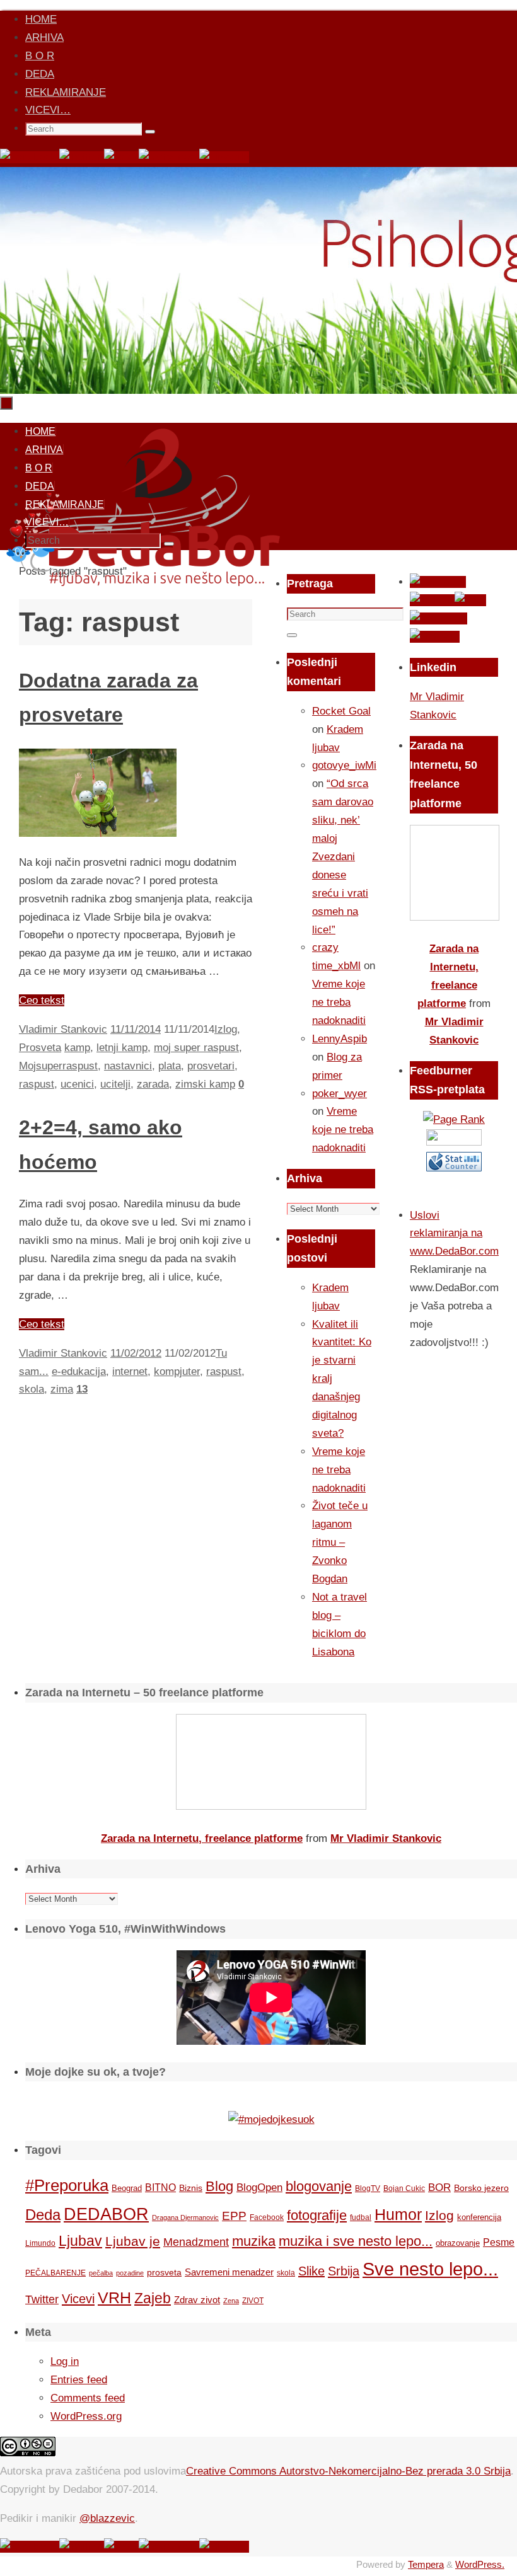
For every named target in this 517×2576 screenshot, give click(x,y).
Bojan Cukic (404, 2188)
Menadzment (196, 2242)
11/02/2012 (136, 1353)
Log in (65, 2361)
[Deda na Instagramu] (169, 157)
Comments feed (88, 2398)
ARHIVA (44, 37)
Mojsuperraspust (58, 1066)
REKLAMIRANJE (66, 92)
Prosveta (40, 1048)
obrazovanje (458, 2243)
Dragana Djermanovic (185, 2217)
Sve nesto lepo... (430, 2269)
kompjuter (177, 1371)
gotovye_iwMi (344, 765)
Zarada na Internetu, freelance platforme (202, 1838)
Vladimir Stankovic (63, 1029)
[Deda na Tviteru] (82, 157)
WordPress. (480, 2564)
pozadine (130, 2273)
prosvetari (211, 1066)
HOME (41, 19)
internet (130, 1371)
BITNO (160, 2188)
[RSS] (121, 157)
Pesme (499, 2242)
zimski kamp (205, 1084)
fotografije (317, 2215)
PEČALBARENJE (55, 2273)
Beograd (127, 2188)
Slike (311, 2271)
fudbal (361, 2217)
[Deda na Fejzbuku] (30, 157)
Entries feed (79, 2380)
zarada (153, 1084)
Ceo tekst (42, 1000)
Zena (231, 2301)
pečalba (101, 2273)
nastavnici (128, 1066)
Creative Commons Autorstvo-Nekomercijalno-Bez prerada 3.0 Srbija (348, 2471)
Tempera (426, 2564)
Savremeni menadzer (229, 2272)
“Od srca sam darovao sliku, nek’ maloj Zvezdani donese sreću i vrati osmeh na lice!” (343, 856)
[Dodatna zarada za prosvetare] (98, 833)
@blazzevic (107, 2518)
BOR (439, 2187)
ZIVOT (253, 2300)
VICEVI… (48, 110)
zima (62, 1389)
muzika (254, 2241)
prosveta (164, 2272)
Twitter (42, 2299)
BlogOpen (259, 2188)
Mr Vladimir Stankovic (386, 1838)
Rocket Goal (341, 711)
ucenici (77, 1084)
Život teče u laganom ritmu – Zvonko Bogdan (340, 1542)
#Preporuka (67, 2185)
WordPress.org (86, 2416)
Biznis (191, 2188)
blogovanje (319, 2186)
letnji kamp (122, 1048)
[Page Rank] (454, 1119)
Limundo (40, 2243)
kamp (77, 1048)
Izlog (226, 1029)
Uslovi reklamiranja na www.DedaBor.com (454, 1233)
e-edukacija (79, 1371)
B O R (40, 56)
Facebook (267, 2217)
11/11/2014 (136, 1029)
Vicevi (78, 2299)
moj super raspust (196, 1048)
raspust (37, 1084)
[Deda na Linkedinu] (224, 157)
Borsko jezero (481, 2188)
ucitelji (115, 1084)
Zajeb (153, 2298)
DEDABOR (106, 2214)
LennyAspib (340, 1039)
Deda (43, 2215)
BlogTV (368, 2188)
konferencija (479, 2217)
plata (170, 1066)
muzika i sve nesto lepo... (356, 2241)
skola (32, 1389)
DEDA (40, 74)
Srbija (344, 2271)
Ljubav (80, 2241)
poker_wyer (340, 1094)
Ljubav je (133, 2241)
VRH (114, 2298)
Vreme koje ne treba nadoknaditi (339, 1002)
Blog (219, 2186)
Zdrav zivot (197, 2300)
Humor (398, 2215)
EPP (234, 2216)
